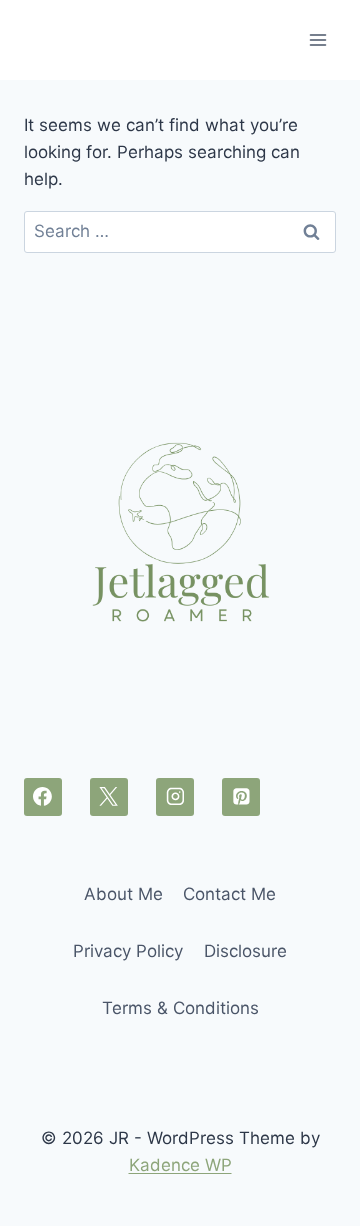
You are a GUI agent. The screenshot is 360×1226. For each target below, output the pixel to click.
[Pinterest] (241, 797)
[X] (109, 797)
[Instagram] (175, 797)
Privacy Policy (128, 951)
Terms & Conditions (180, 1008)
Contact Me (229, 894)
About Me (123, 894)
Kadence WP (180, 1165)
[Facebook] (43, 797)
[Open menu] (317, 39)
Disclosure (245, 951)
